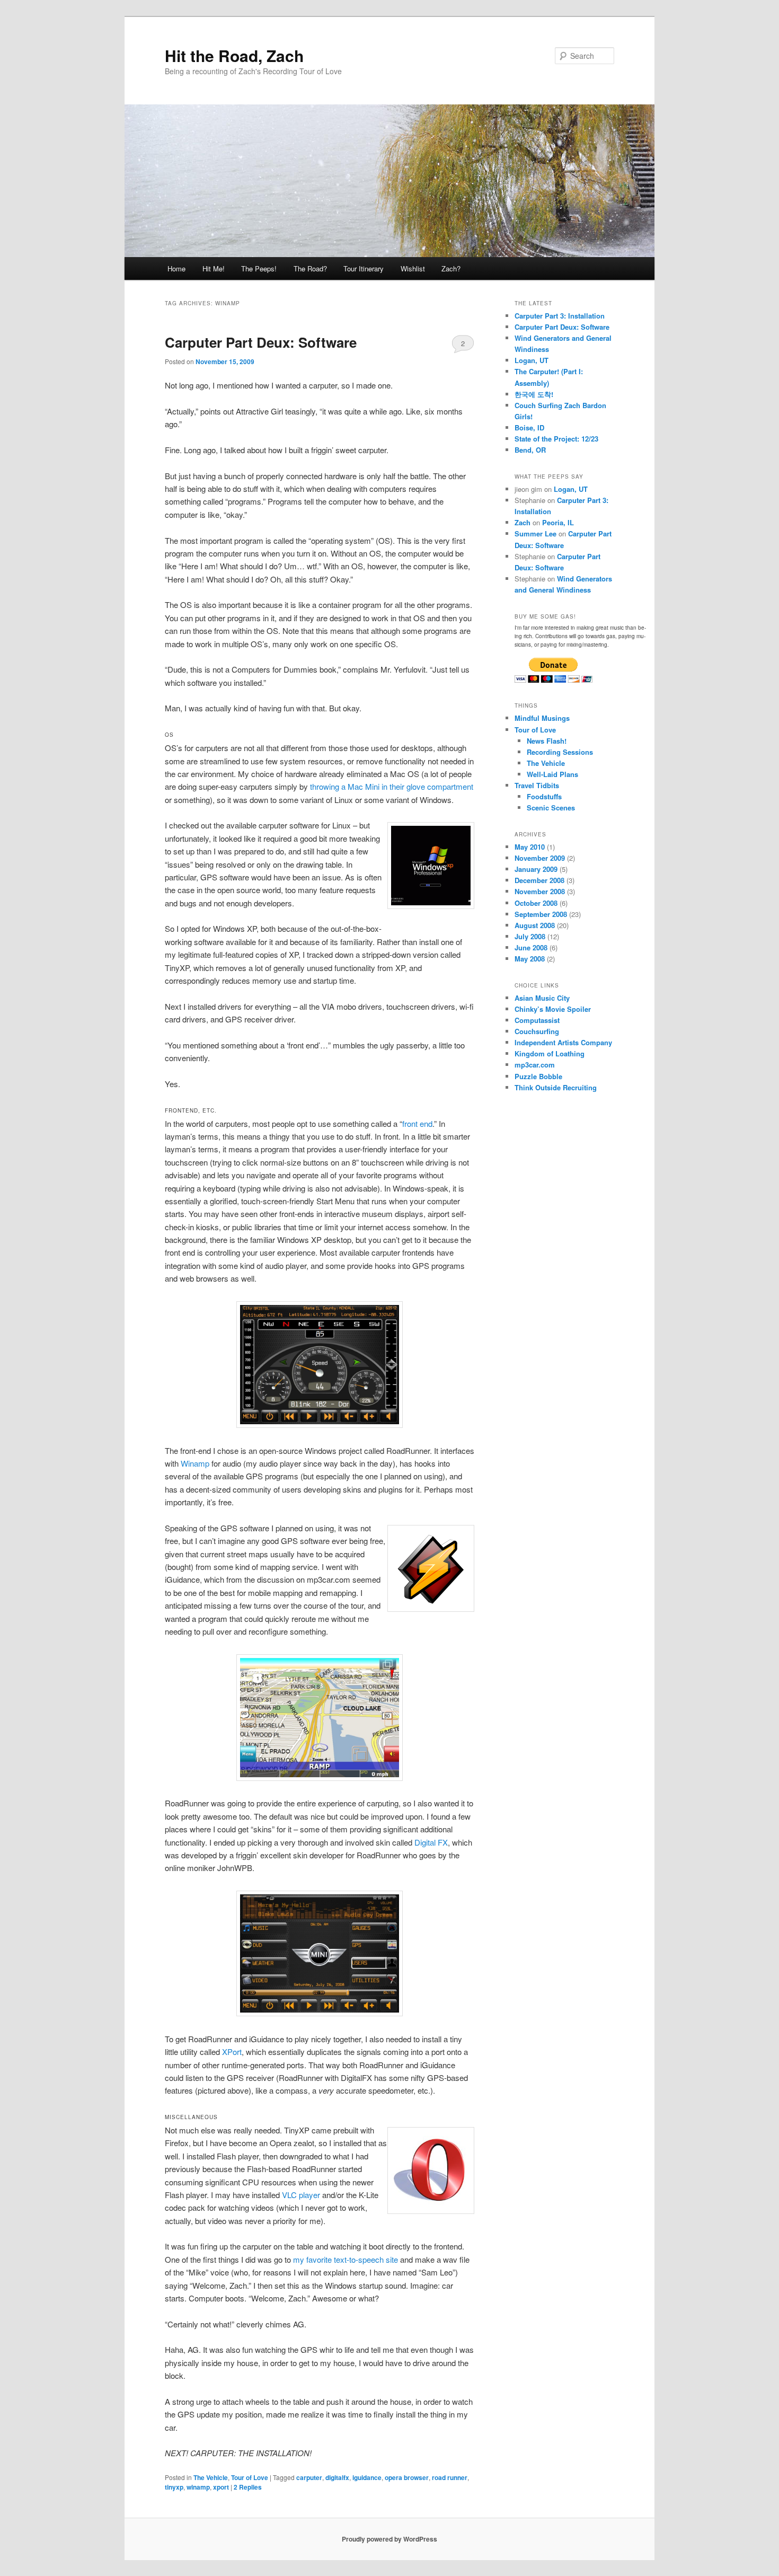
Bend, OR (530, 450)
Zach (523, 522)
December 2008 (539, 880)
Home (176, 268)
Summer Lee (535, 533)
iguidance (367, 2477)
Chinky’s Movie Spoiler (553, 1009)
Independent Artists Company (563, 1042)
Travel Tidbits (537, 785)
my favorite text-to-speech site (346, 2259)
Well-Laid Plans (552, 774)
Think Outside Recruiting (556, 1087)
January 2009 (536, 869)
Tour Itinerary (364, 268)
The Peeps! (259, 268)
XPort (232, 2052)
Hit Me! (214, 268)
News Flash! (547, 741)
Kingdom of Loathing (550, 1053)
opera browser (407, 2477)
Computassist (537, 1020)
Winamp (195, 1463)
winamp (198, 2487)
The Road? (310, 268)
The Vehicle (211, 2477)
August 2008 (535, 925)
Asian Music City (542, 998)
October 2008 (536, 903)
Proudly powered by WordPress (389, 2539)
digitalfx (337, 2477)
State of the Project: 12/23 (556, 439)
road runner (450, 2477)
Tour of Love (250, 2477)
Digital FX (431, 1842)
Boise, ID (529, 427)
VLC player (301, 2195)
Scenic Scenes (551, 808)
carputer (309, 2477)
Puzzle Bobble (538, 1076)
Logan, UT (532, 360)
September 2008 (541, 914)
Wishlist (413, 268)
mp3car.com (535, 1065)
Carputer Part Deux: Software (261, 342)
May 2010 (530, 847)
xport (221, 2487)
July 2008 (530, 936)
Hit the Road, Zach (234, 55)
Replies (248, 2487)
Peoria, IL (558, 522)
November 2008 (540, 891)
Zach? (451, 268)
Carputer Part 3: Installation (560, 316)
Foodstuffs (544, 796)
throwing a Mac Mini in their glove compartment (392, 786)
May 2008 (530, 959)
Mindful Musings (542, 718)
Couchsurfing (537, 1031)
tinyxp (174, 2487)
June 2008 (531, 947)
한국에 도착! (534, 394)
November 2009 (540, 858)
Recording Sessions (560, 752)
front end (417, 1123)
